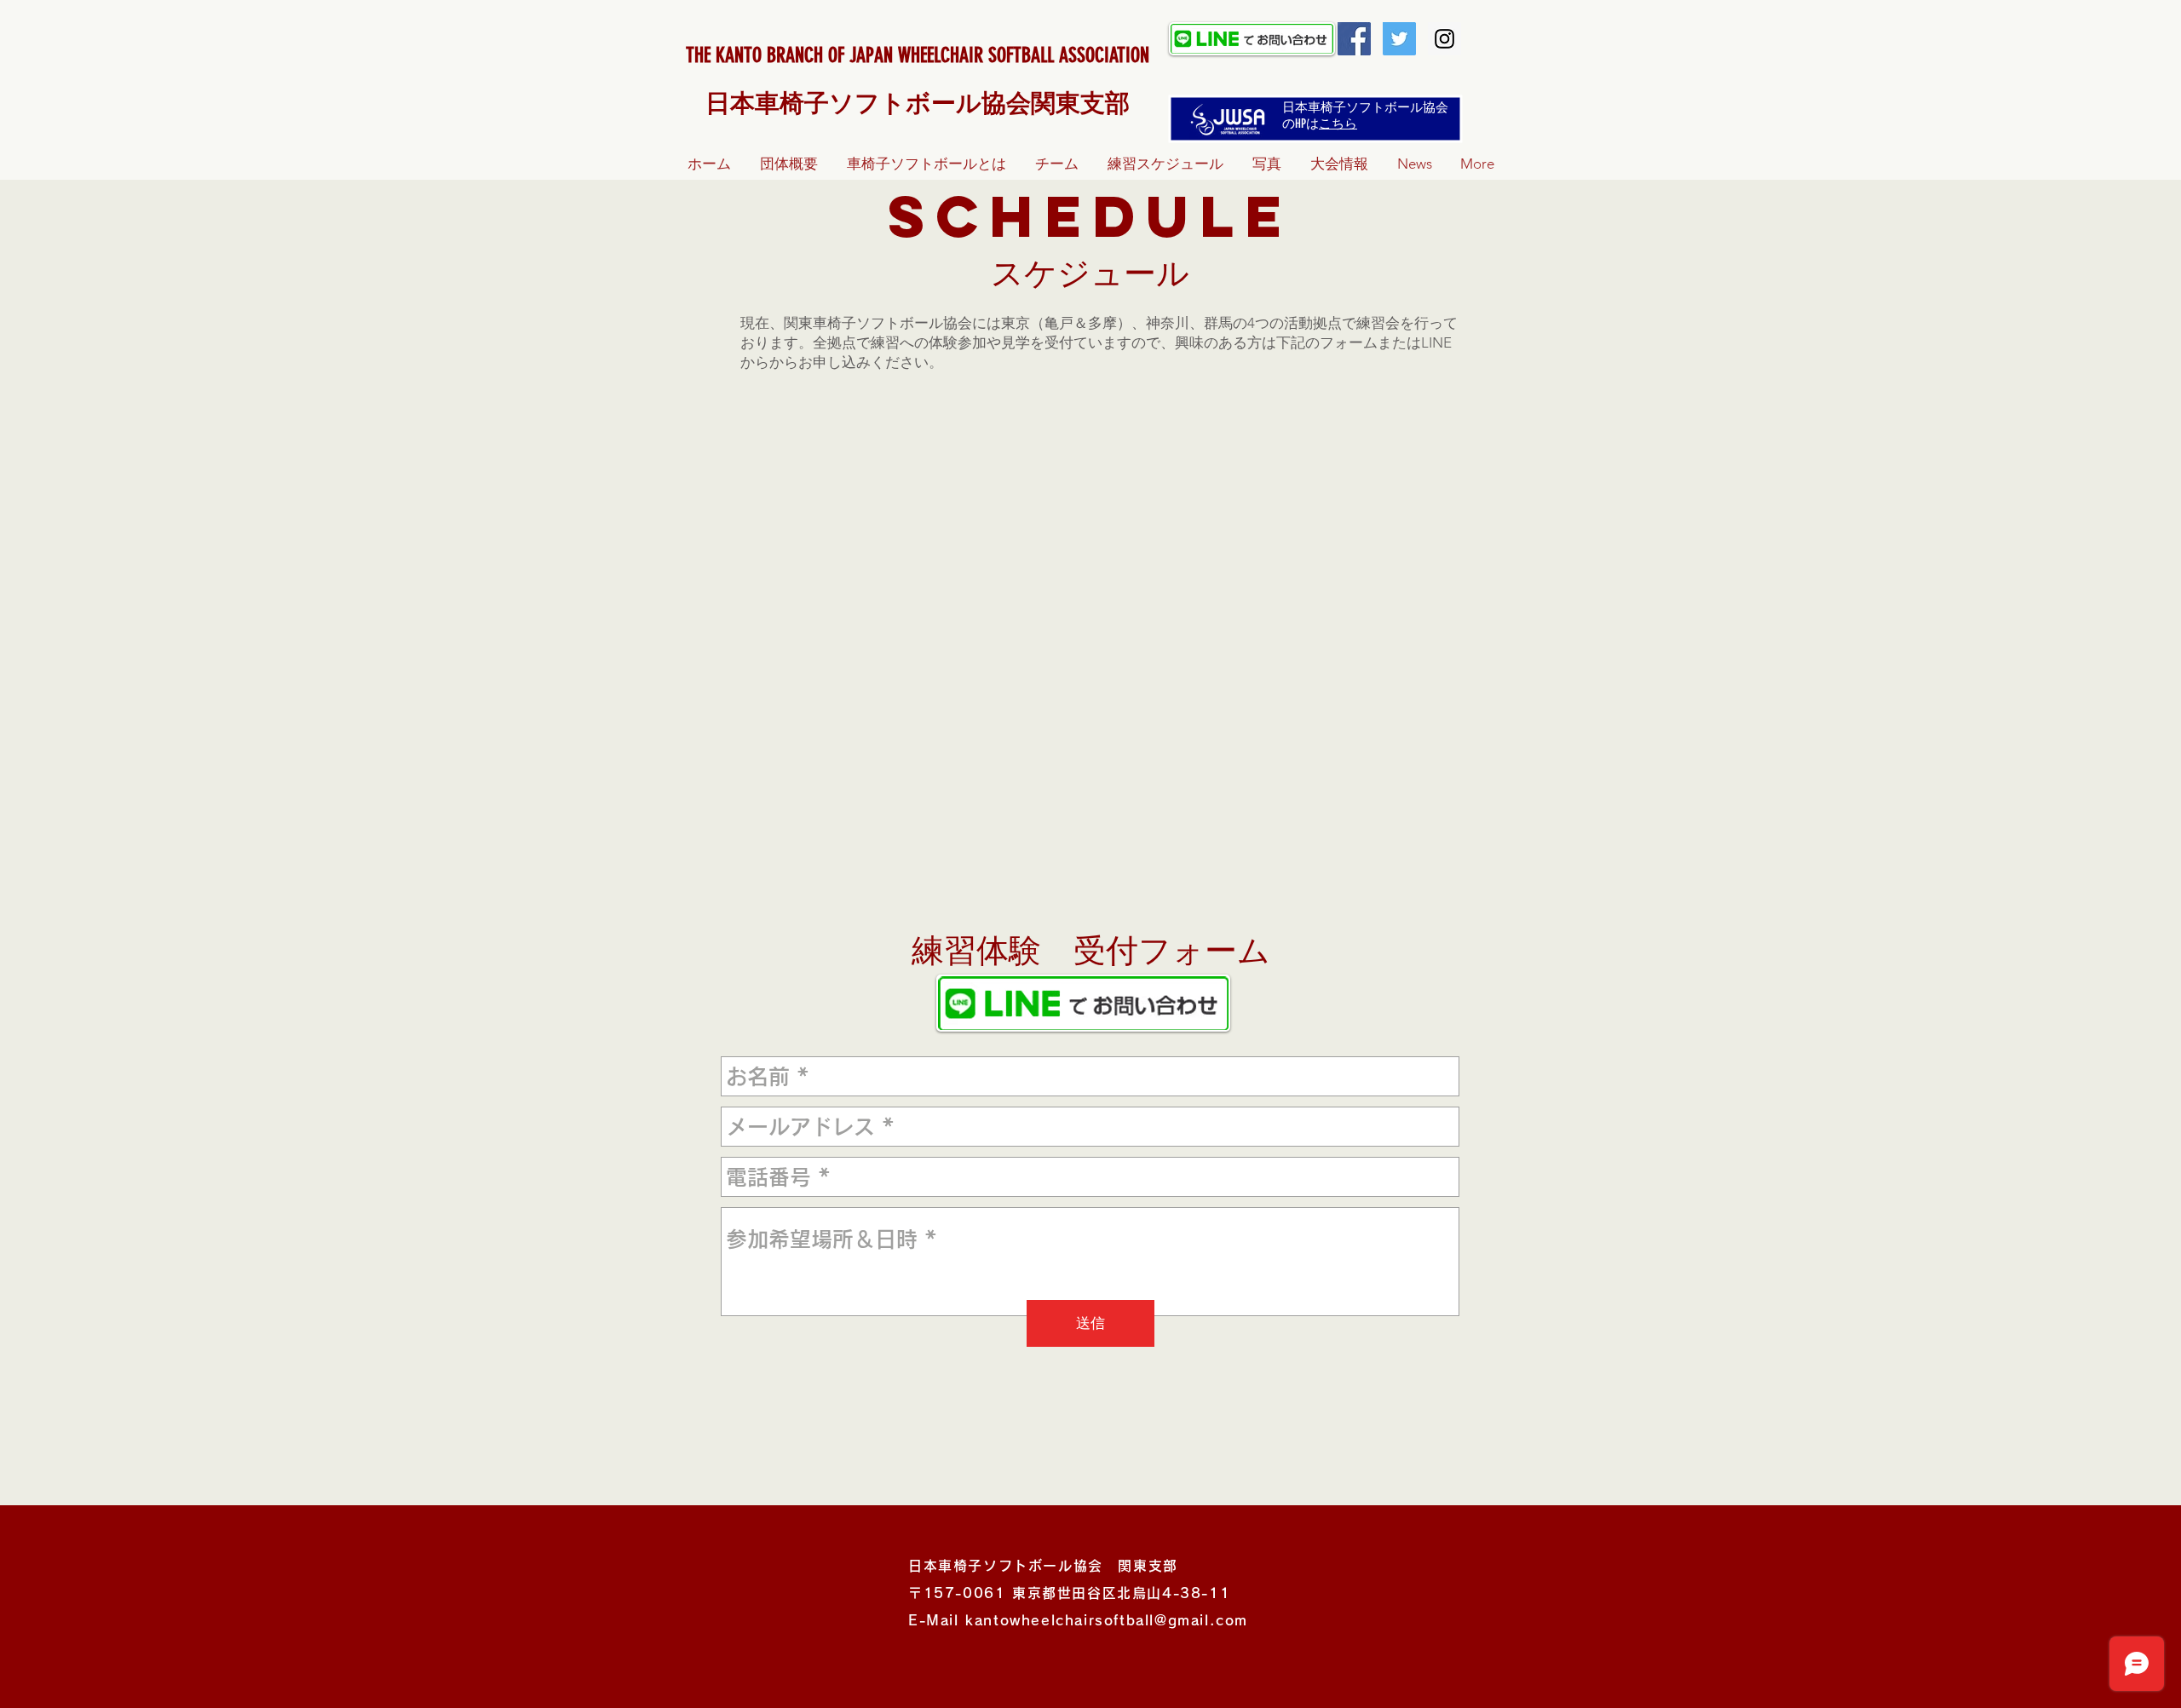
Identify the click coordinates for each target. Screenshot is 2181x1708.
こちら (1338, 124)
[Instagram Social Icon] (1444, 39)
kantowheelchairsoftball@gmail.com (1107, 1620)
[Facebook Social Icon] (1354, 39)
